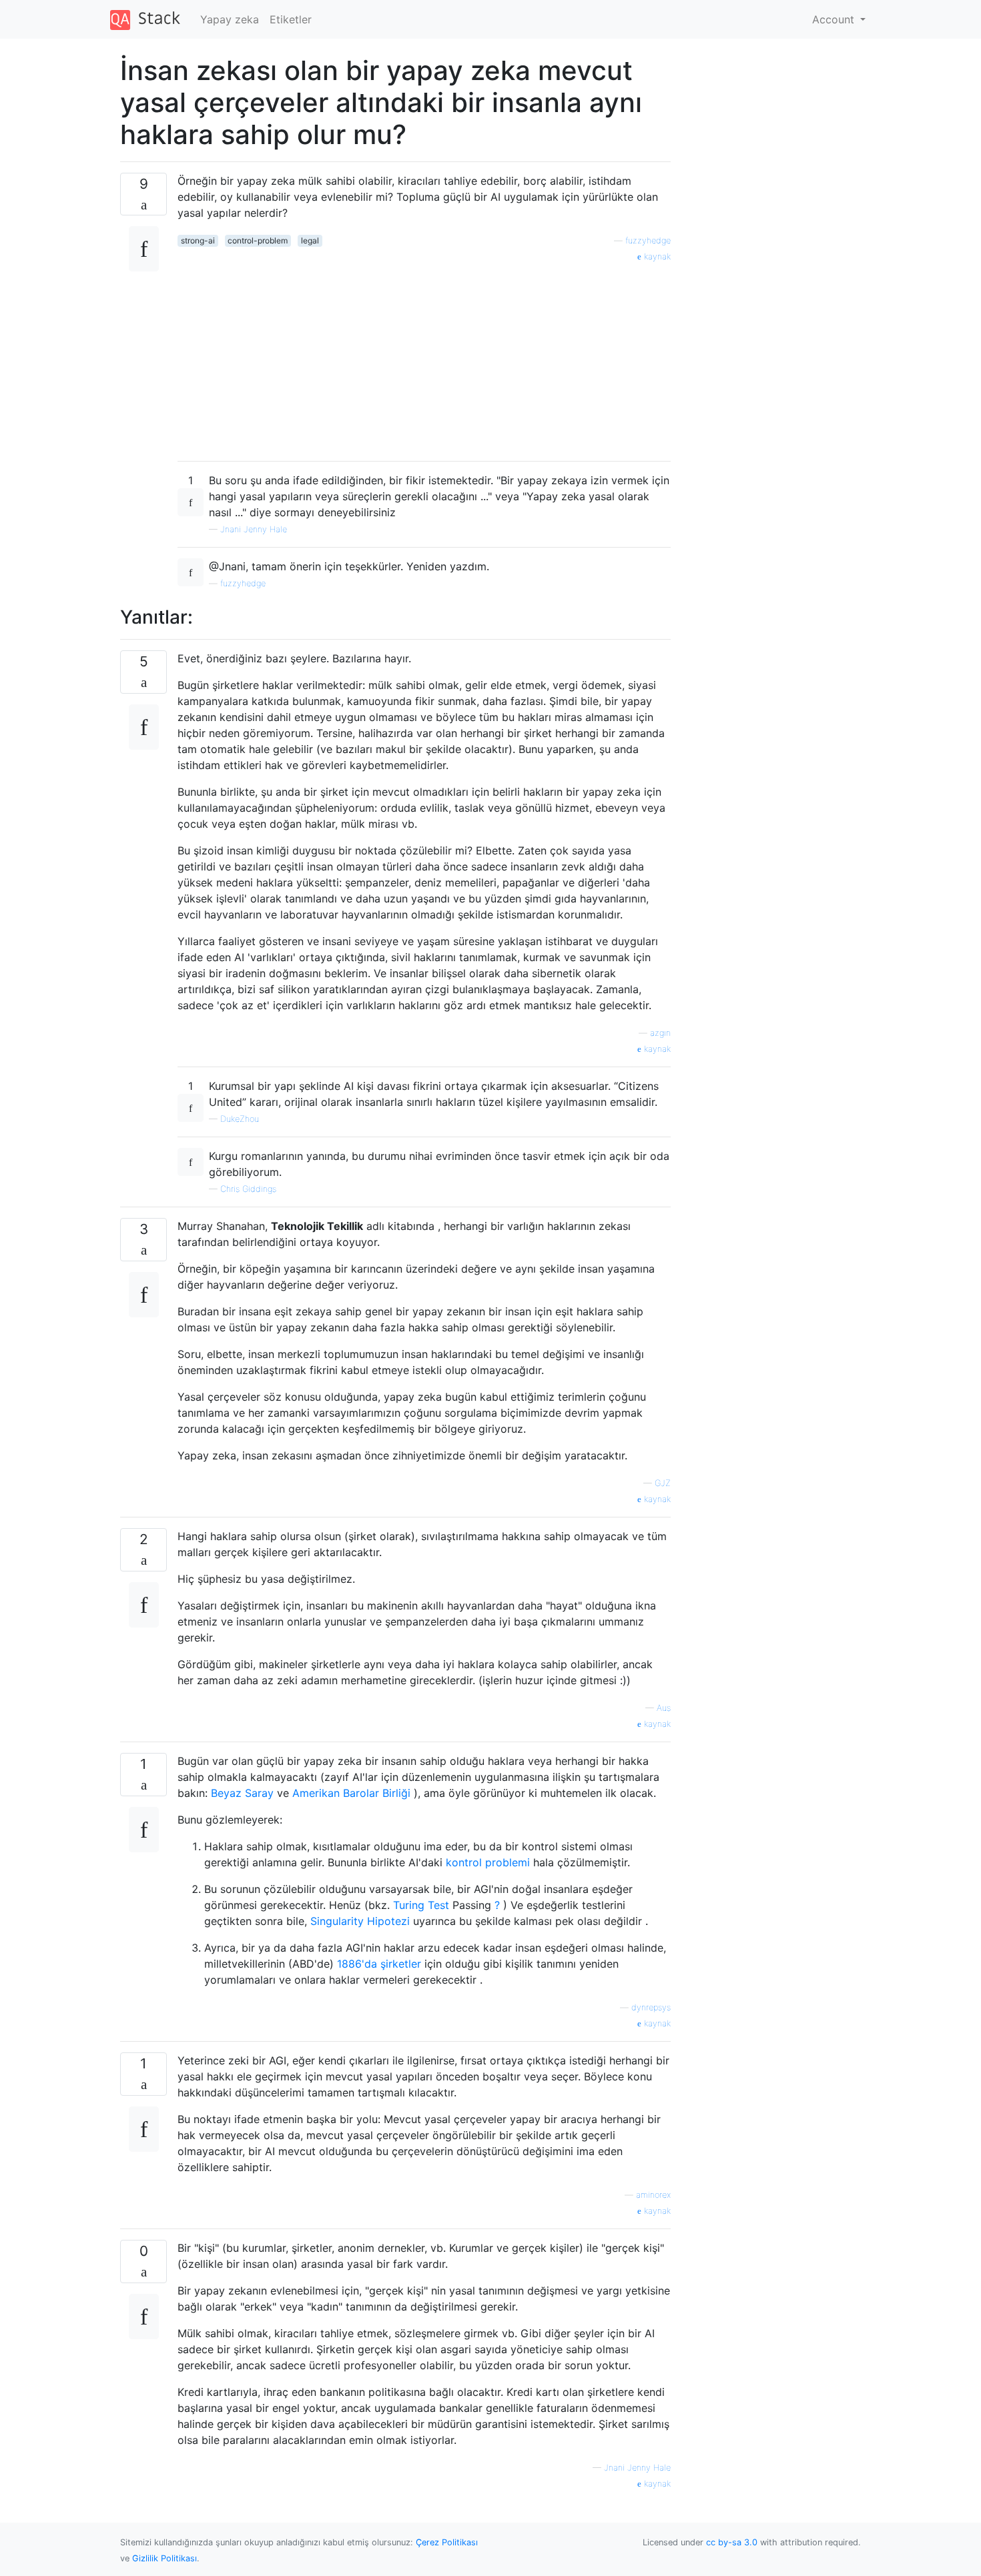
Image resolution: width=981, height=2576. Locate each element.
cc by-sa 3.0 (732, 2542)
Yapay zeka (230, 19)
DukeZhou (240, 1119)
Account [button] (835, 19)
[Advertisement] (424, 357)
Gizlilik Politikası (165, 2558)
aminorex (653, 2195)
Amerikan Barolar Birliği (351, 1793)
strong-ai (198, 240)
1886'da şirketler (379, 1964)
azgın (660, 1033)
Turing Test (421, 1905)
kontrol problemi (488, 1862)
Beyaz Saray (242, 1793)
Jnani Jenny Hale (254, 529)
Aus (664, 1708)
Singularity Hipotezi (360, 1921)
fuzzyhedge (648, 240)
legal (310, 240)
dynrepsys (651, 2007)
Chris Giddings (248, 1189)
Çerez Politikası (447, 2542)
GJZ (663, 1483)
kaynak (656, 256)
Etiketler (291, 19)
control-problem (258, 240)
